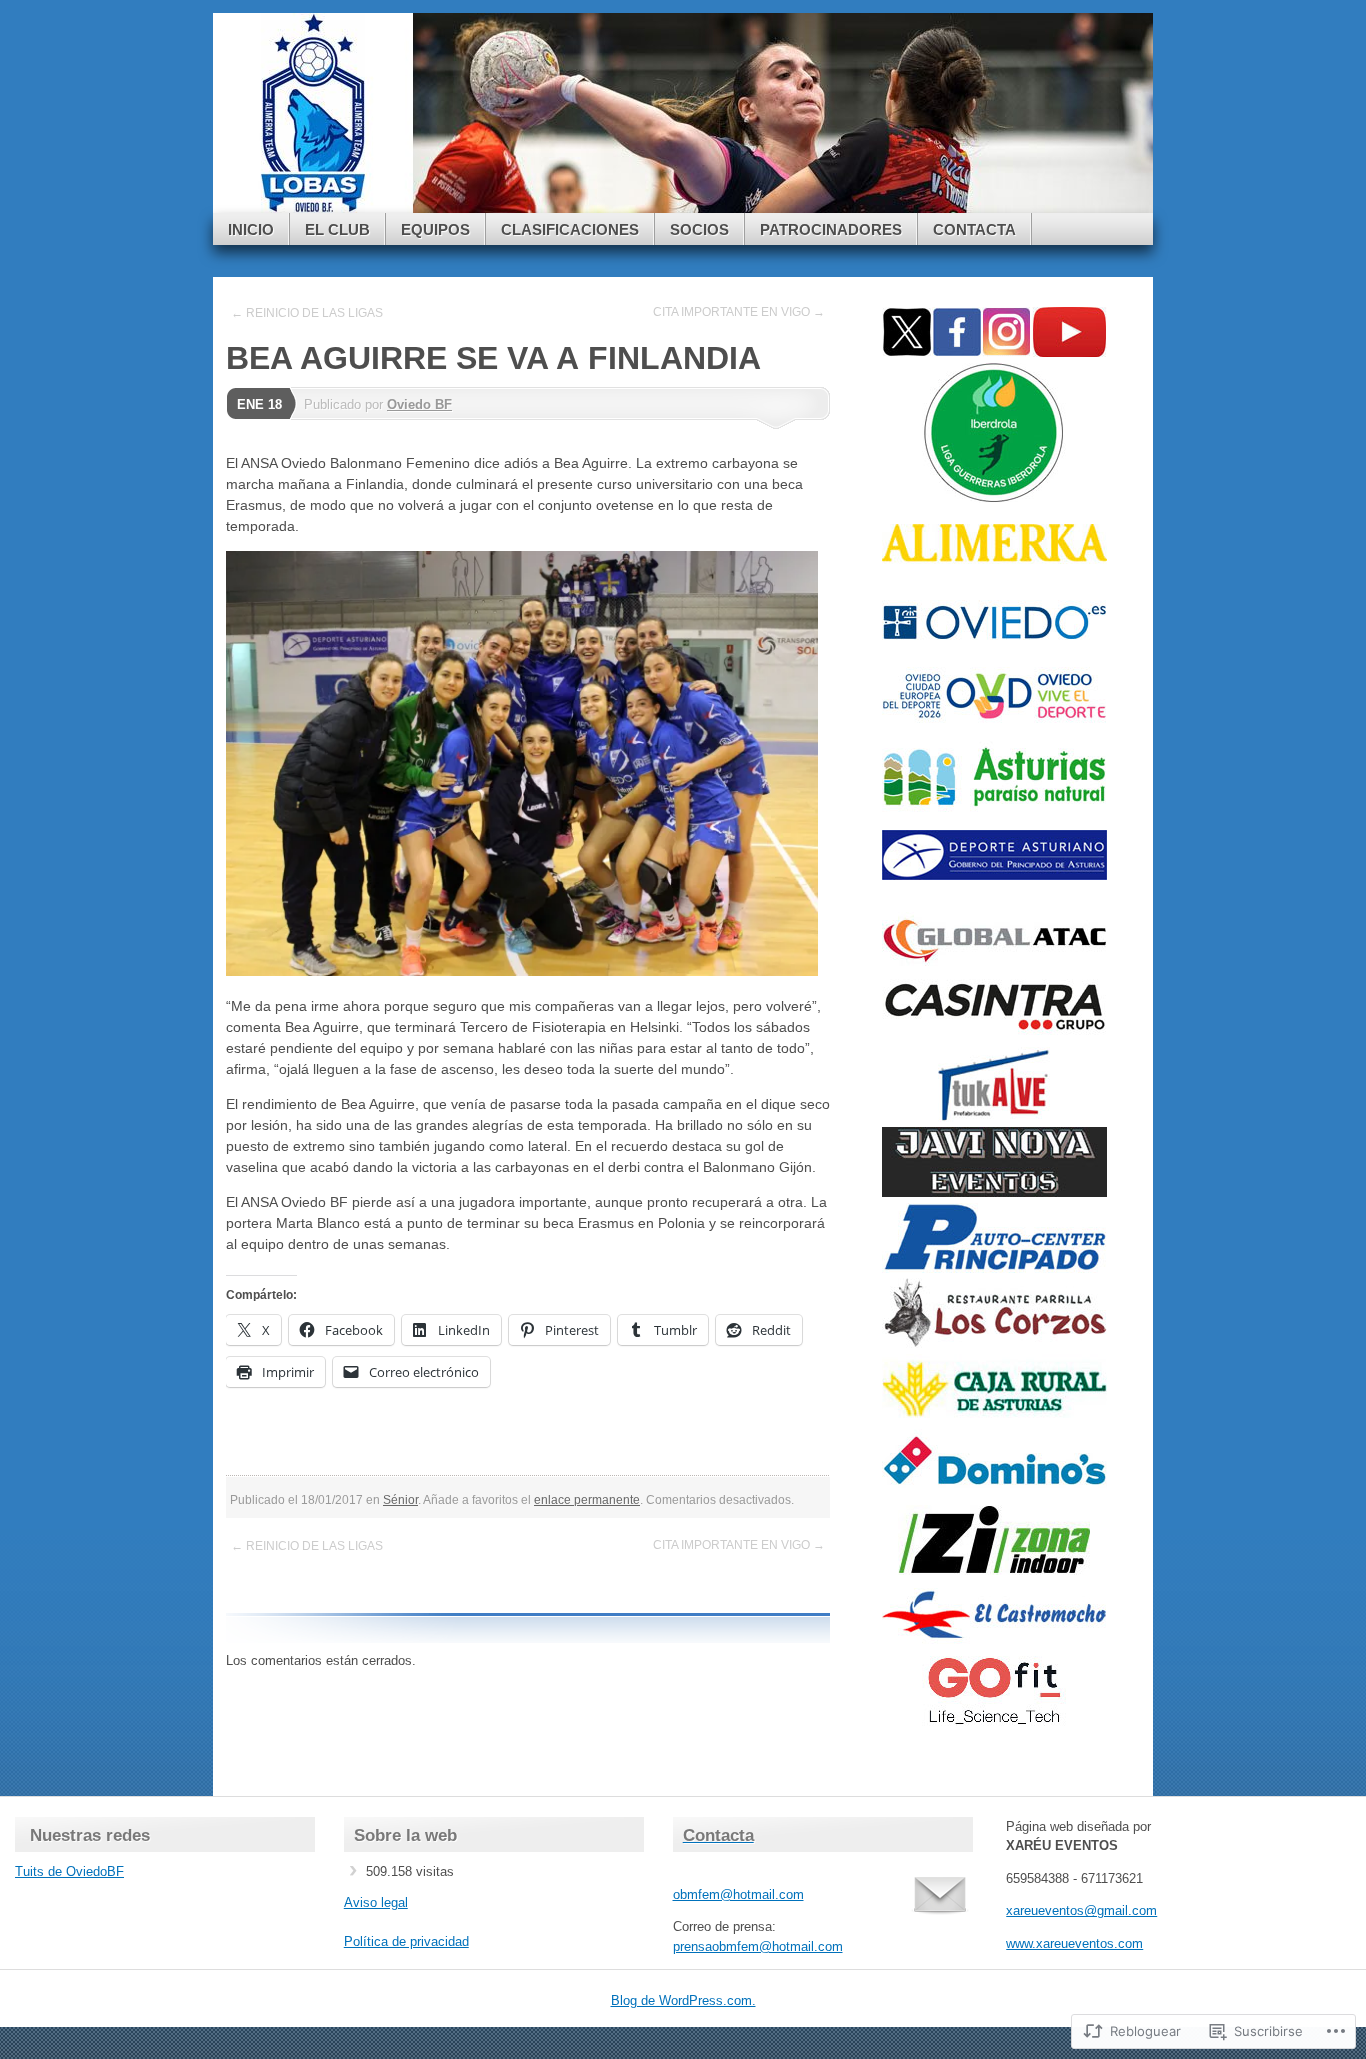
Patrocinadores (831, 229)
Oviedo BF (419, 404)
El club (337, 229)
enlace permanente (587, 1500)
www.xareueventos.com (1074, 1943)
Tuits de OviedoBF (69, 1871)
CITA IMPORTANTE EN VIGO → (739, 312)
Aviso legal (376, 1902)
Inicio (251, 229)
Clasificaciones (570, 229)
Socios (699, 229)
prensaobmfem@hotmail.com (758, 1946)
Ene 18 (259, 404)
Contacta (974, 229)
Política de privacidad (406, 1941)
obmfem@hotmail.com (738, 1894)
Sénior (400, 1500)
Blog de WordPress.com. (683, 2000)
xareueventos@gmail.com (1081, 1910)
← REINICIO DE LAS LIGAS (307, 313)
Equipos (435, 229)
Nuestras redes (90, 1835)
